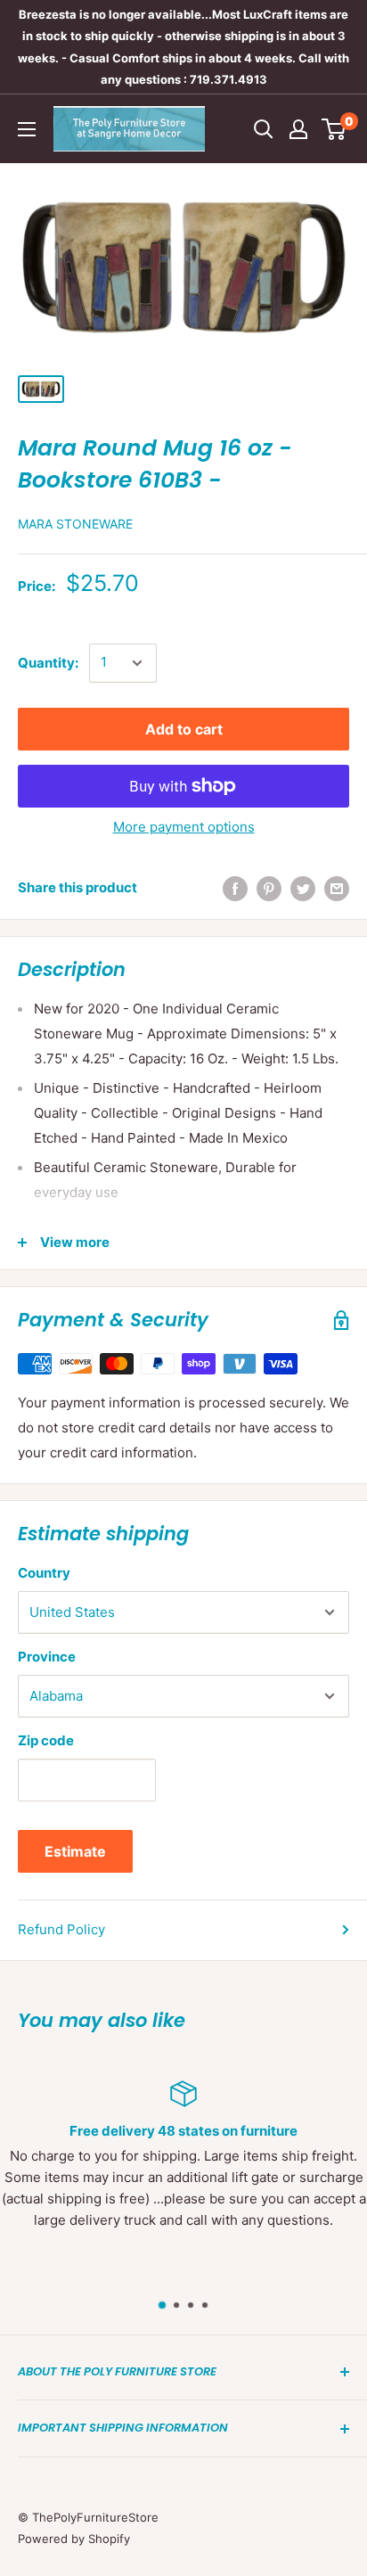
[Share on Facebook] (235, 888)
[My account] (298, 129)
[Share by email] (337, 888)
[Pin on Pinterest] (269, 888)
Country (44, 1573)
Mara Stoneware (75, 524)
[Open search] (264, 129)
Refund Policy (61, 1929)
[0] (334, 129)
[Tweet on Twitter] (303, 888)
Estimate (75, 1851)
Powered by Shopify (74, 2539)
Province (47, 1657)
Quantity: (48, 663)
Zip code (46, 1740)
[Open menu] (27, 129)
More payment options (184, 827)
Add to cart (184, 729)
